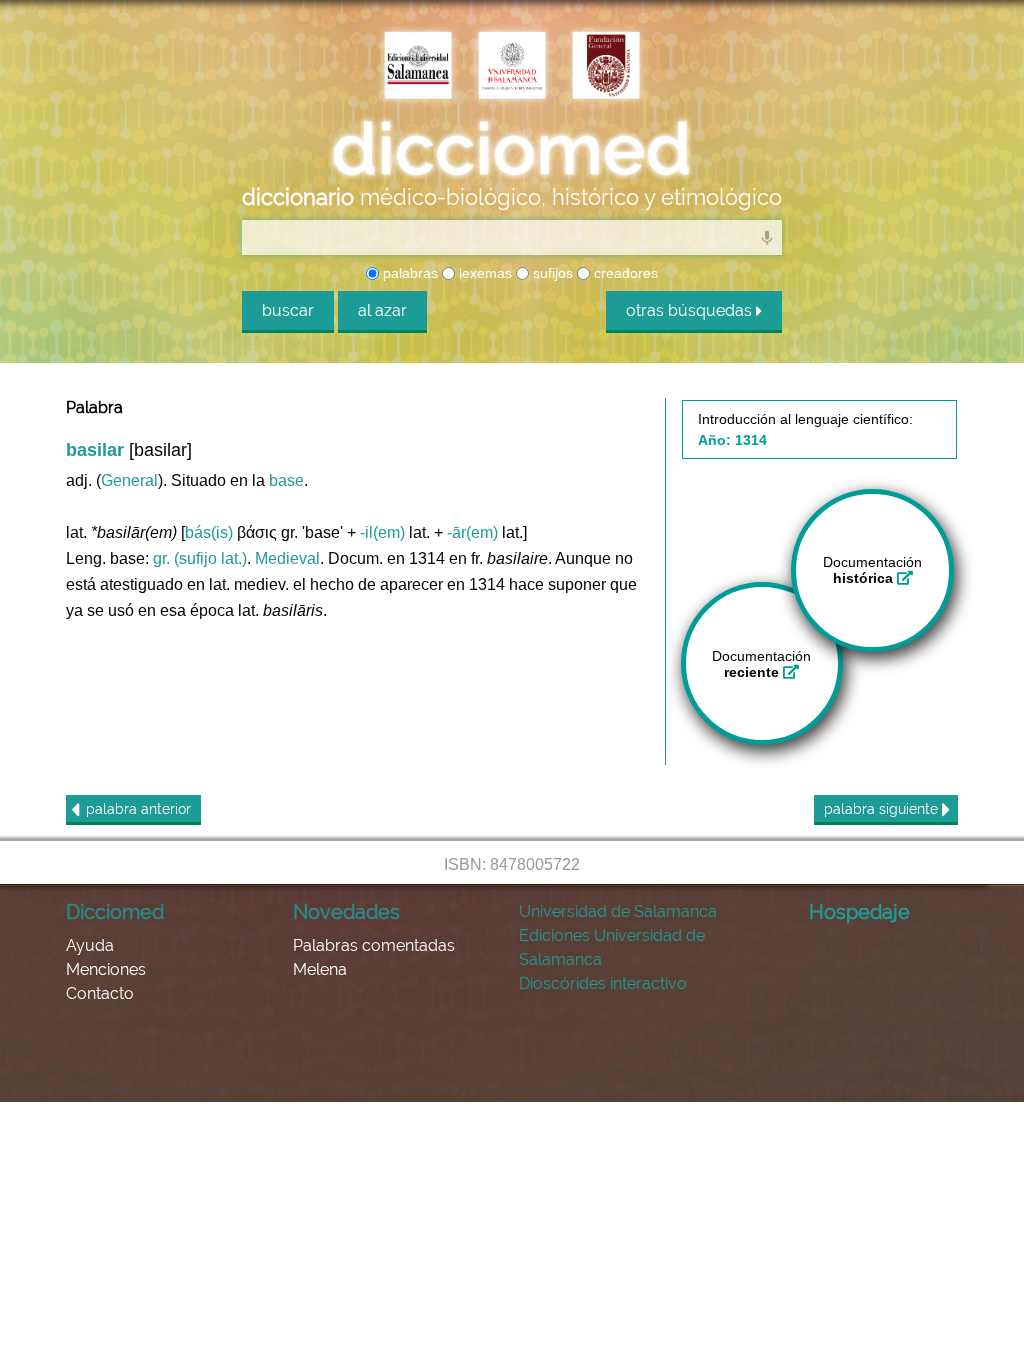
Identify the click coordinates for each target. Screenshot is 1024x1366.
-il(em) (382, 532)
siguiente (883, 809)
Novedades (346, 912)
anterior (138, 809)
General (129, 480)
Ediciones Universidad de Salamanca (612, 947)
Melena (320, 969)
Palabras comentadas (374, 945)
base (286, 480)
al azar (382, 310)
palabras (408, 273)
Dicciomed (115, 912)
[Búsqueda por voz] (767, 237)
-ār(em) (472, 532)
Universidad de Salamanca (618, 911)
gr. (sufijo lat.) (200, 558)
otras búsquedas (691, 310)
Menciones (106, 969)
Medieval (287, 558)
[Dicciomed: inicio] (512, 149)
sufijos (551, 273)
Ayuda (90, 945)
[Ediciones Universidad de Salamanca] (418, 67)
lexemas (483, 273)
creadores (624, 273)
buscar (288, 310)
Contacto (100, 993)
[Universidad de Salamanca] (512, 67)
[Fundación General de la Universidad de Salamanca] (606, 67)
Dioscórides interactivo (603, 983)
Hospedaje (859, 912)
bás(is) (209, 532)
